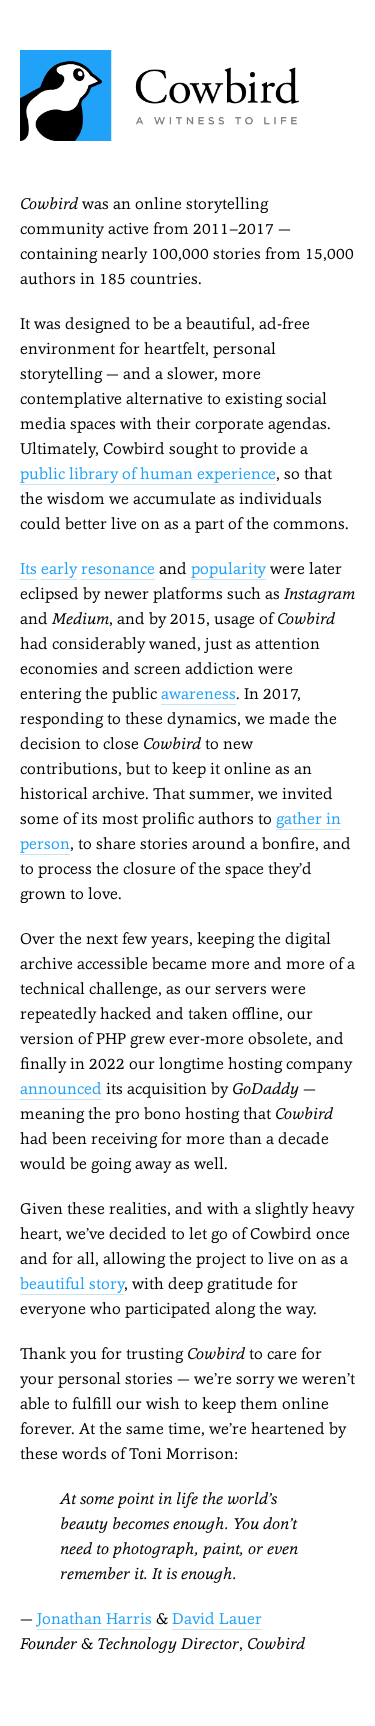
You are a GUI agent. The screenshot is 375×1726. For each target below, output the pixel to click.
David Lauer (217, 1618)
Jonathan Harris (94, 1618)
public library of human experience (148, 473)
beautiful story (72, 1283)
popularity (228, 568)
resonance (118, 568)
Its (28, 568)
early (59, 568)
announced (61, 1088)
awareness (198, 693)
